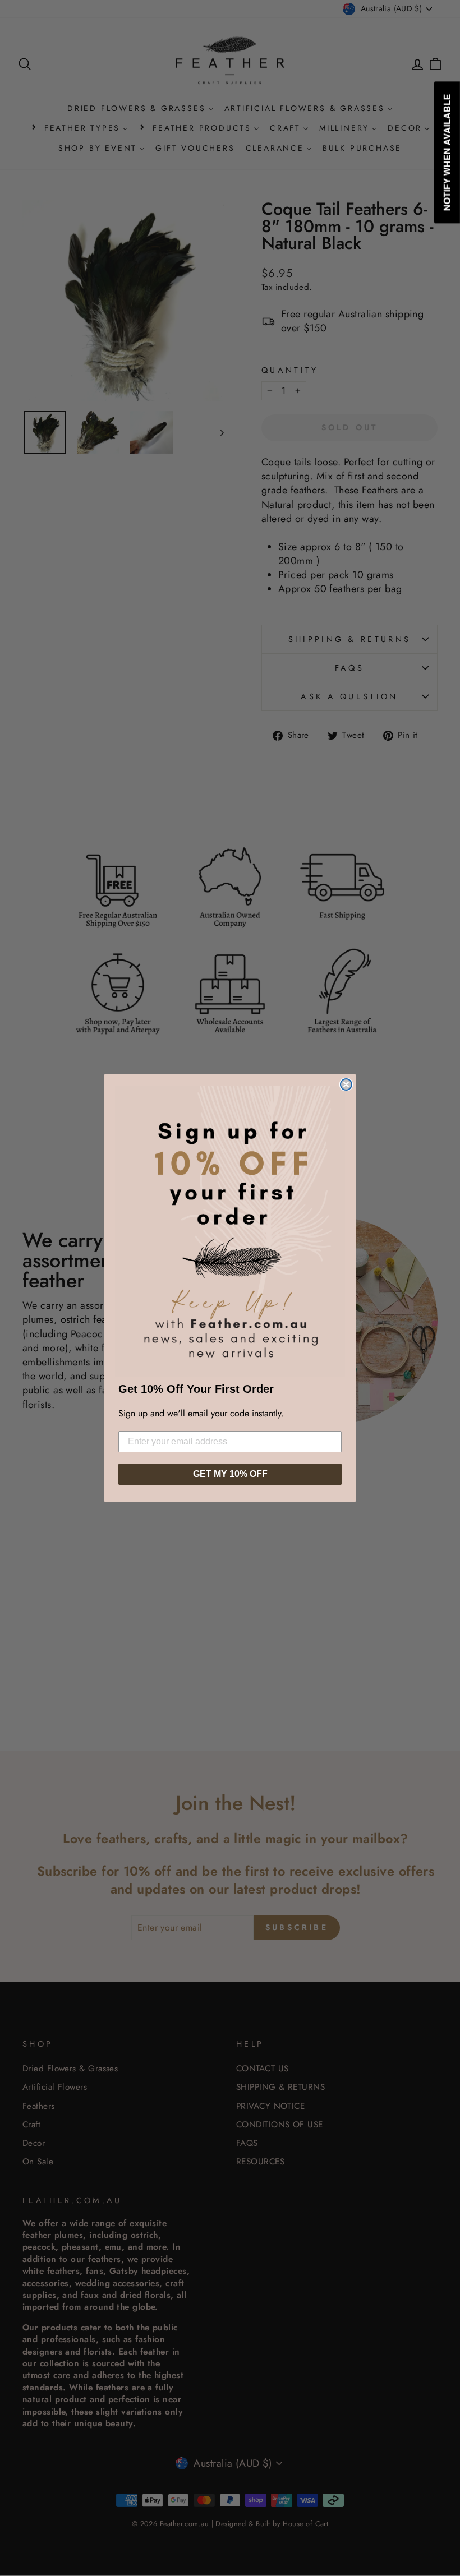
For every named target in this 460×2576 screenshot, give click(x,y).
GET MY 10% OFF (230, 1474)
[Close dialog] (346, 1084)
